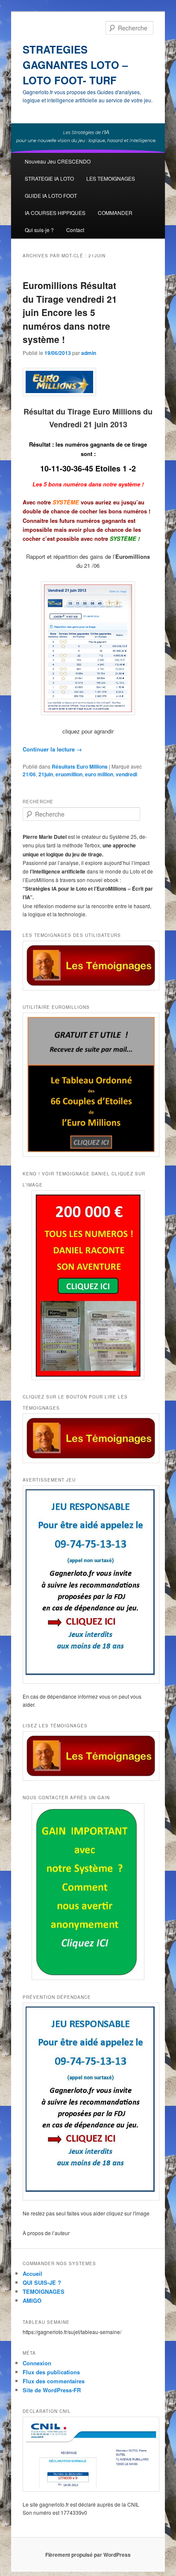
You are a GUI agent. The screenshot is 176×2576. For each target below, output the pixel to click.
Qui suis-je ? (39, 230)
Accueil (32, 2273)
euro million (99, 774)
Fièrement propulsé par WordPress (88, 2555)
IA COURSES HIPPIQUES (55, 213)
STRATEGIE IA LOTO (49, 178)
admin (89, 353)
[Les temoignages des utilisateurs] (88, 966)
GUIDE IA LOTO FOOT (51, 195)
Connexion (37, 2363)
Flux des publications (51, 2372)
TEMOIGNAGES (44, 2291)
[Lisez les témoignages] (88, 1756)
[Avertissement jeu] (88, 1585)
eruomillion (69, 774)
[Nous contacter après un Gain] (88, 1892)
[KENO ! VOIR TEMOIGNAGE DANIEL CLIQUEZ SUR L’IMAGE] (88, 1285)
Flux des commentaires (54, 2381)
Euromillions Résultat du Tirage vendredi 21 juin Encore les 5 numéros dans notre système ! (70, 312)
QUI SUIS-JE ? (42, 2282)
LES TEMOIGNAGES (111, 178)
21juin (46, 774)
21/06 (29, 774)
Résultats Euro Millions (80, 766)
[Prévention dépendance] (88, 2102)
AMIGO (32, 2300)
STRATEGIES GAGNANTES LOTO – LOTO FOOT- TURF (75, 65)
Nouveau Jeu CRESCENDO (58, 161)
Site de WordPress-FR (52, 2390)
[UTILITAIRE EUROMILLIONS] (88, 1085)
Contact (75, 230)
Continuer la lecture (52, 749)
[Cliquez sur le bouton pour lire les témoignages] (88, 1438)
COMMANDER (115, 213)
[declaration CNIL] (88, 2454)
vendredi (126, 774)
